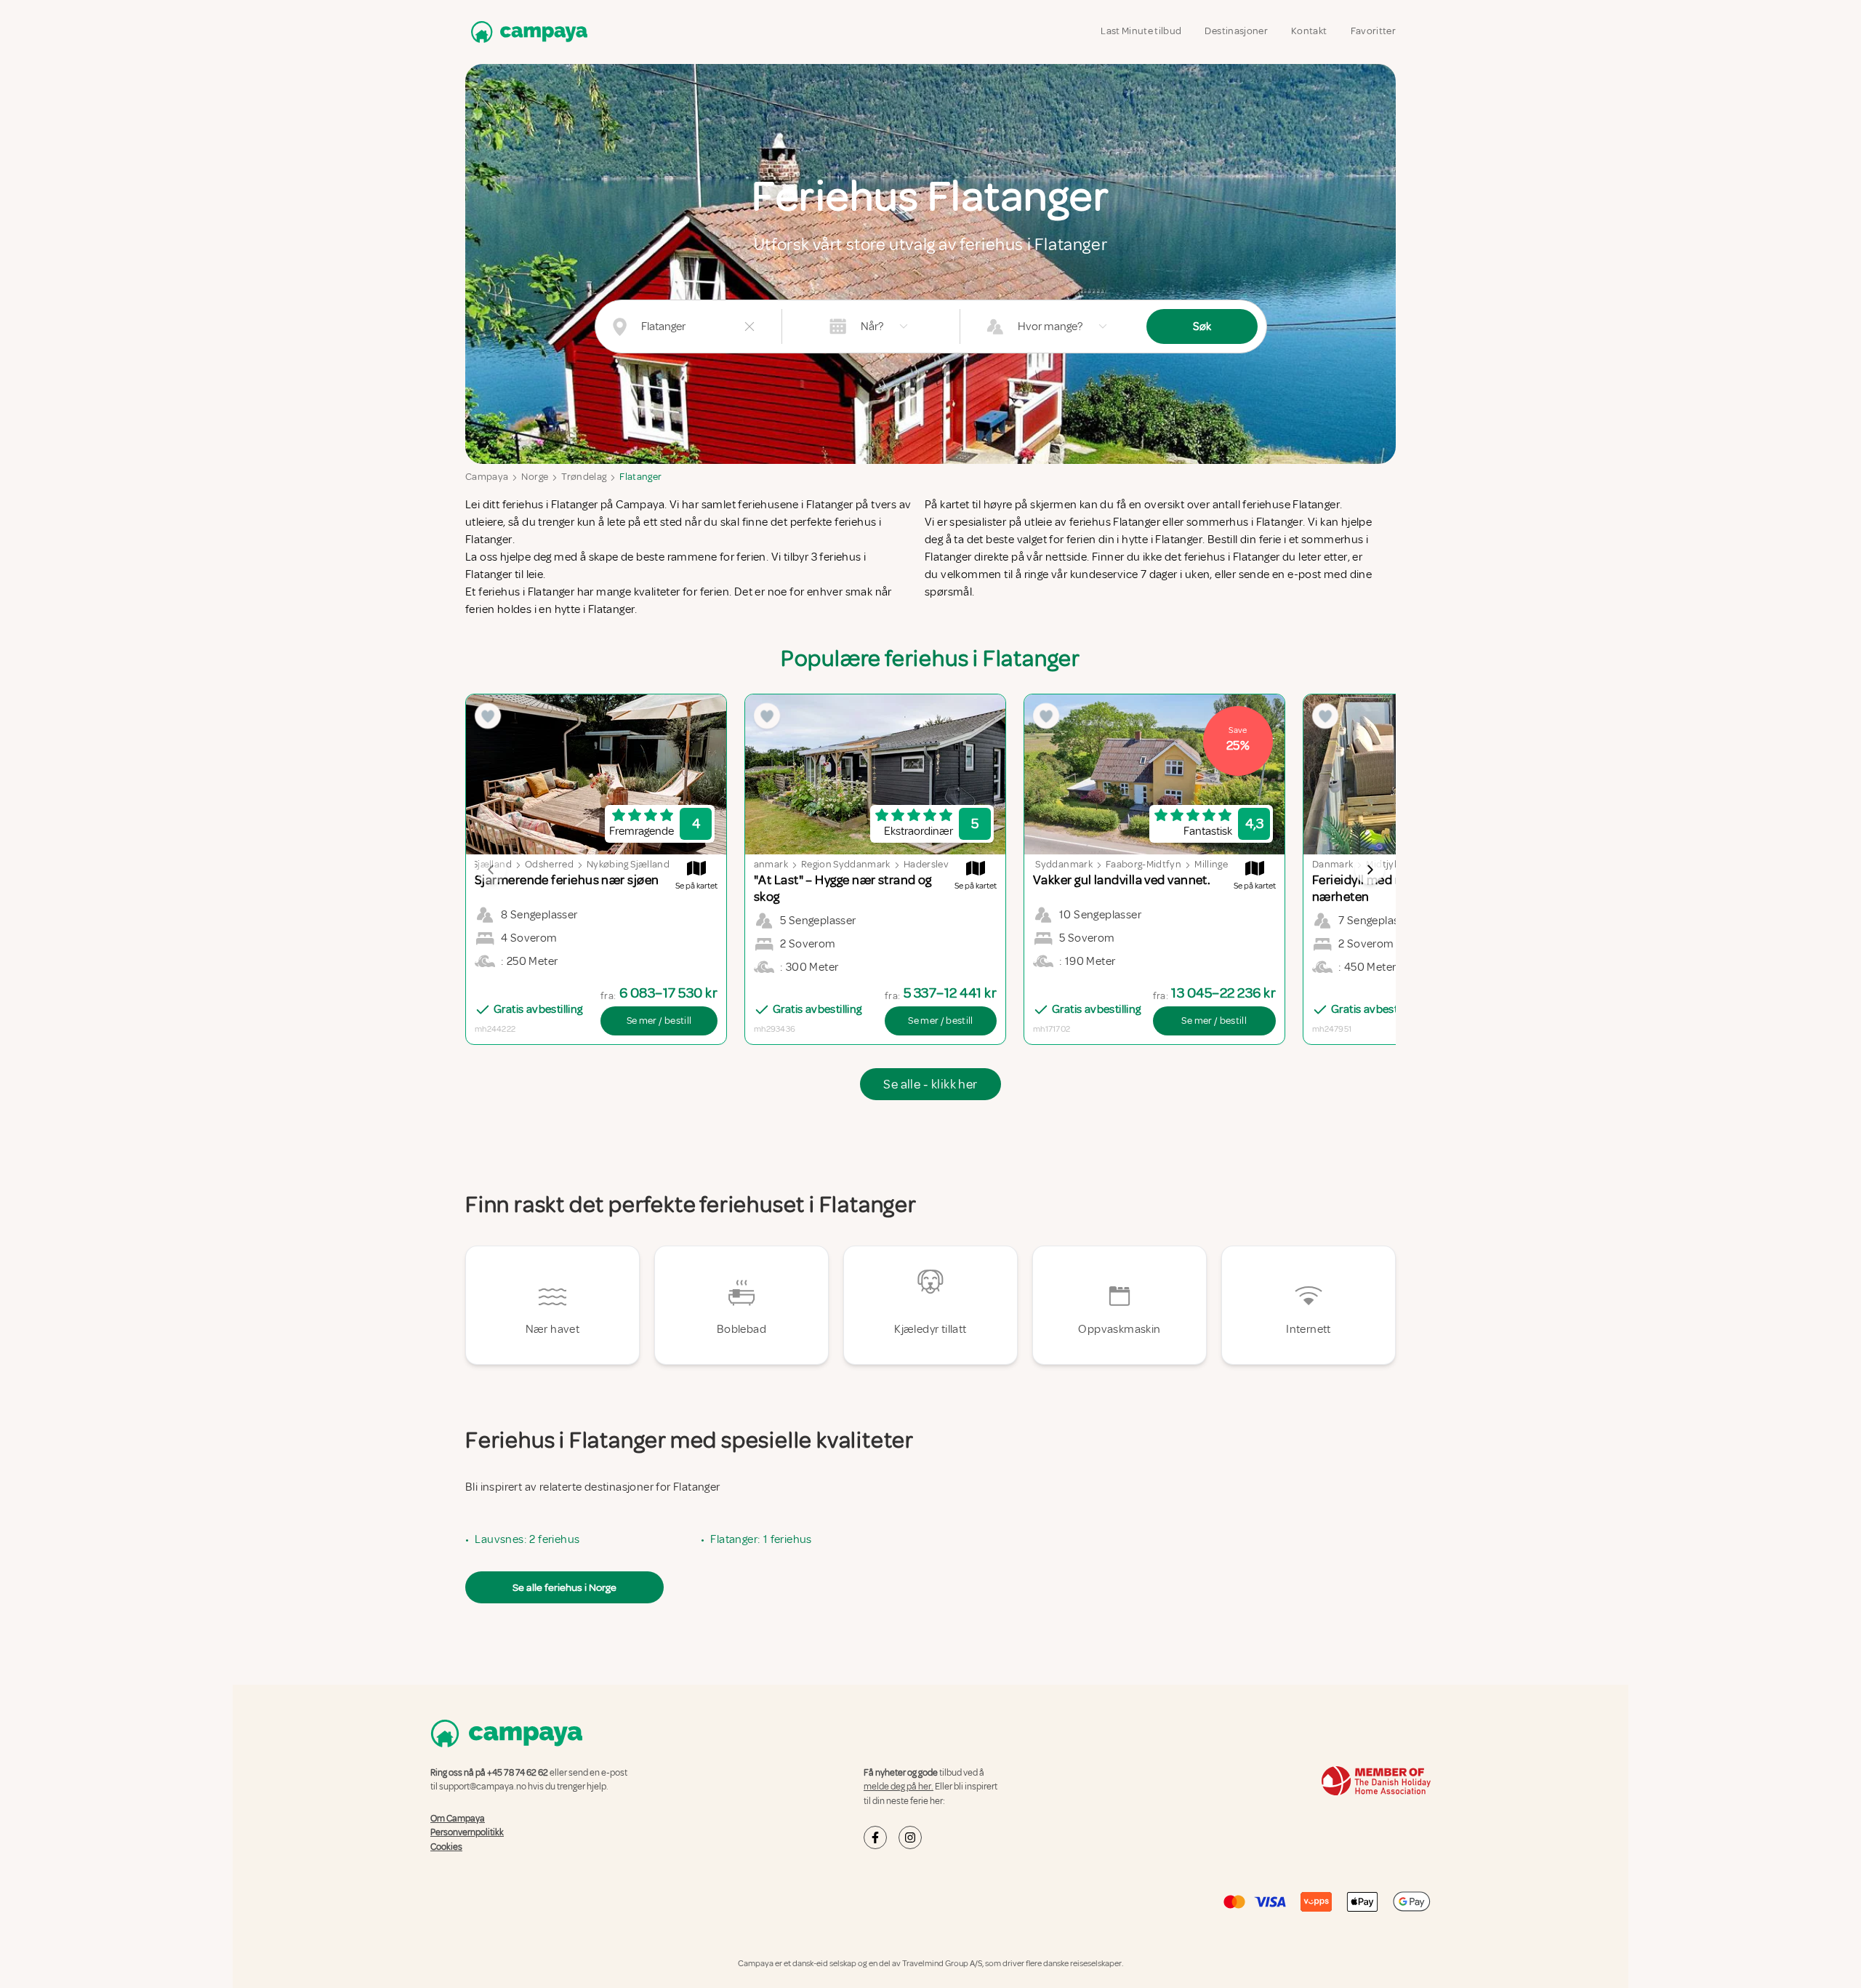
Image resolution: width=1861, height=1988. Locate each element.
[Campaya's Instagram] (910, 1837)
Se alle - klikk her (930, 1084)
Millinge (1211, 864)
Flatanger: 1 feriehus (761, 1539)
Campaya (487, 477)
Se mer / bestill (659, 1021)
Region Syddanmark (846, 864)
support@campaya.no (483, 1787)
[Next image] (1370, 870)
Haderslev (926, 864)
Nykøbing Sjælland (628, 864)
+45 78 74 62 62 (518, 1773)
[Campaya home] (526, 32)
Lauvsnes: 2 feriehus (527, 1539)
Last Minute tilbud (1141, 31)
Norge (535, 477)
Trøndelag (584, 477)
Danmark (767, 864)
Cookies (446, 1847)
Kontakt (1309, 31)
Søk (1202, 326)
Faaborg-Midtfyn (1143, 864)
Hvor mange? (1050, 326)
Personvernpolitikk (467, 1832)
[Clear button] (749, 326)
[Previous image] (491, 870)
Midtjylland (1391, 864)
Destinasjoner (1236, 31)
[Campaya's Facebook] (875, 1837)
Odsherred (549, 864)
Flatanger (640, 477)
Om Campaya (458, 1819)
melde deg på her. (899, 1787)
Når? (872, 326)
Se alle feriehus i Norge (564, 1587)
